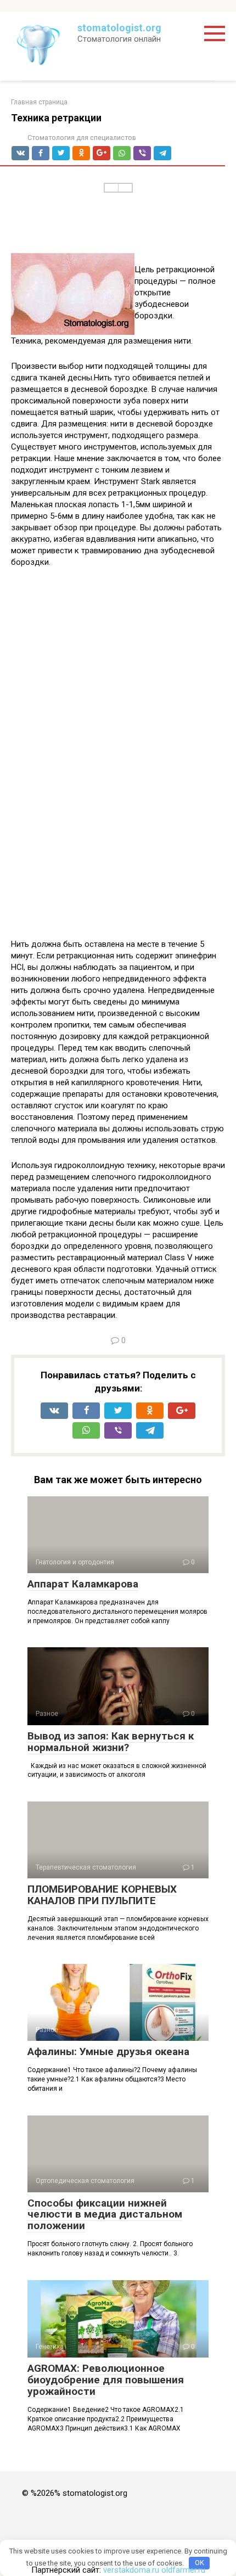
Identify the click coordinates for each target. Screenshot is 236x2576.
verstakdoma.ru (131, 2570)
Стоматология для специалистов (82, 138)
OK (200, 2563)
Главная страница (39, 102)
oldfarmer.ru (183, 2570)
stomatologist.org (119, 28)
